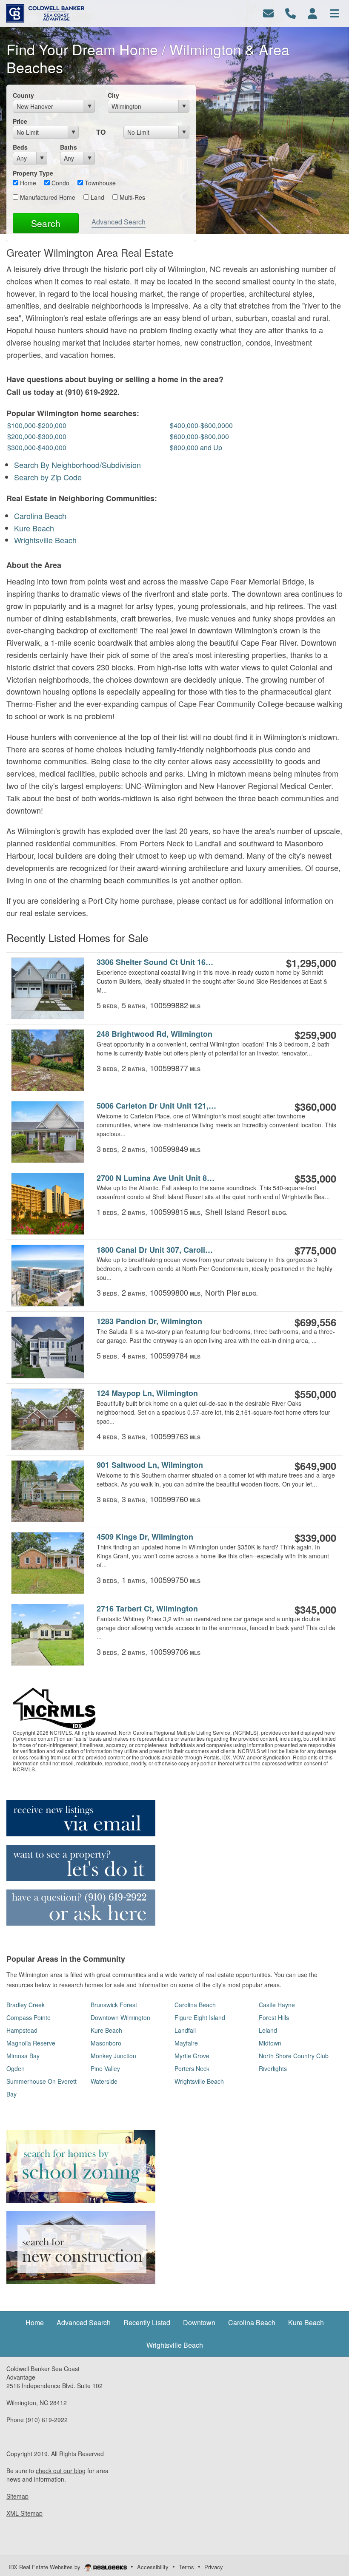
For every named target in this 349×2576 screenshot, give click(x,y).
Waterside (104, 2081)
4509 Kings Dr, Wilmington (145, 1537)
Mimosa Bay (23, 2056)
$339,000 (315, 1538)
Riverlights (273, 2068)
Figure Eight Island (200, 2017)
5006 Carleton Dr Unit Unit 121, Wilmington (157, 1106)
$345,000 (315, 1609)
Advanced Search (119, 222)
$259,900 (315, 1035)
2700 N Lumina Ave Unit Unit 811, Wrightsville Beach (157, 1178)
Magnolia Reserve (31, 2043)
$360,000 (315, 1106)
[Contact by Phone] (290, 13)
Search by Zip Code (48, 477)
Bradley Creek (26, 2005)
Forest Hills (274, 2017)
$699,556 (315, 1322)
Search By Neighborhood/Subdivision (77, 465)
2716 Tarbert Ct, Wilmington (147, 1609)
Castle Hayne (277, 2005)
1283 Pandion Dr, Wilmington (149, 1321)
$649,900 (315, 1466)
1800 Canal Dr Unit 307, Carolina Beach (157, 1250)
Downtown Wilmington (120, 2017)
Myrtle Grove (192, 2056)
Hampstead (22, 2030)
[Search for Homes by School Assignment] (81, 2165)
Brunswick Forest (114, 2005)
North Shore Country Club (294, 2056)
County (23, 95)
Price (20, 121)
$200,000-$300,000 (37, 436)
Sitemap (17, 2496)
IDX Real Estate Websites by (45, 2567)
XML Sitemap (24, 2513)
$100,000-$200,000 (37, 425)
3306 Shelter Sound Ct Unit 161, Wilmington (157, 962)
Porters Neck (192, 2068)
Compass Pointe (29, 2017)
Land (97, 197)
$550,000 (315, 1394)
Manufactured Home (47, 197)
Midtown (270, 2043)
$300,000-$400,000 (37, 447)
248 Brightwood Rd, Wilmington (154, 1034)
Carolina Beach (40, 516)
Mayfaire (186, 2043)
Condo (60, 183)
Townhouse (99, 183)
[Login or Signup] (312, 13)
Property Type (33, 173)
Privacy (214, 2567)
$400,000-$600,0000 (201, 425)
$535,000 (315, 1178)
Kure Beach (34, 528)
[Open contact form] (268, 13)
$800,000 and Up (196, 447)
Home (27, 183)
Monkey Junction (113, 2056)
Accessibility (153, 2567)
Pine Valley (105, 2068)
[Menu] (335, 13)
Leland (268, 2030)
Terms (186, 2567)
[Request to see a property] (81, 1862)
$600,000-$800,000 (199, 436)
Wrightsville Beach (45, 540)
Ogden (16, 2068)
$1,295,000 (311, 963)
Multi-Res (132, 197)
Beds (20, 147)
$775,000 (315, 1250)
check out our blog (61, 2471)
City (113, 95)
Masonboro (106, 2043)
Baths (69, 147)
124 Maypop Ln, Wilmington (147, 1393)
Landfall (185, 2030)
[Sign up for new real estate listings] (81, 1817)
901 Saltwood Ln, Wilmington (150, 1465)
